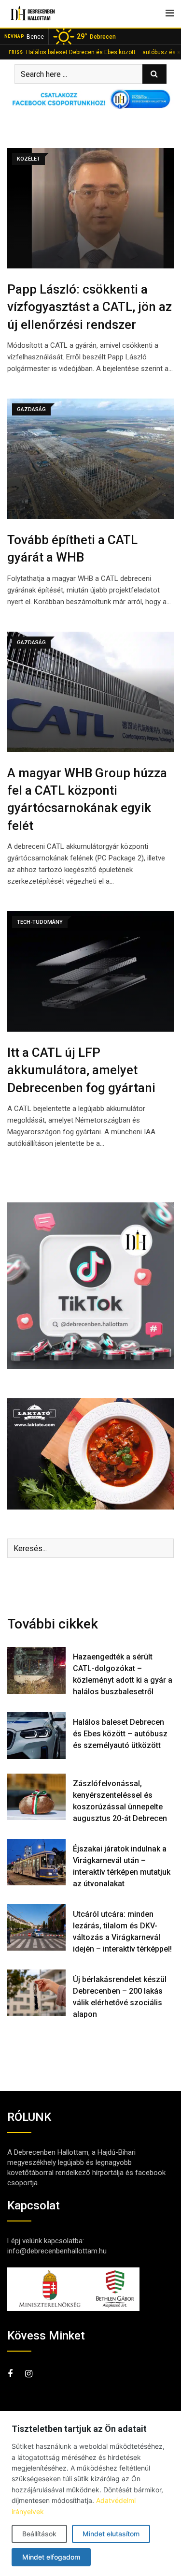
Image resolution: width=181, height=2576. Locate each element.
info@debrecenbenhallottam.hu (57, 2251)
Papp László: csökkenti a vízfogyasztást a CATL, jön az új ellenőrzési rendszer (90, 307)
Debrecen (96, 36)
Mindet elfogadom (51, 2557)
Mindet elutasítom (111, 2534)
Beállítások (39, 2534)
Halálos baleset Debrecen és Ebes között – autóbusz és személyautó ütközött (120, 1734)
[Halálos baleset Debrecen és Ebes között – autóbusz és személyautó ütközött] (36, 1736)
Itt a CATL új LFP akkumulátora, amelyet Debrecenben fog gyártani (81, 1070)
